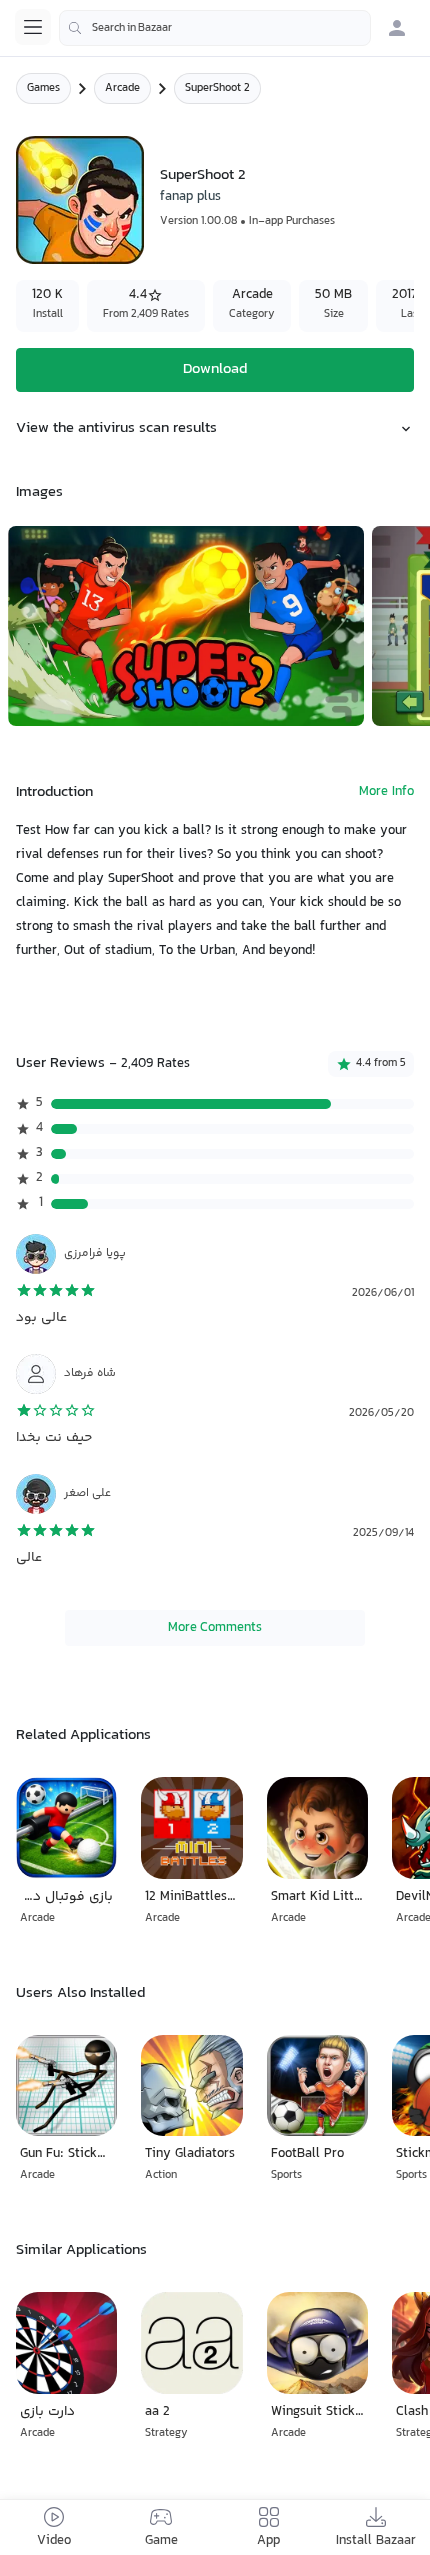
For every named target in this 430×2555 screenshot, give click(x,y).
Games (43, 88)
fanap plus (190, 197)
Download (215, 369)
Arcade (122, 88)
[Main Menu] (33, 27)
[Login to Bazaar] (397, 28)
